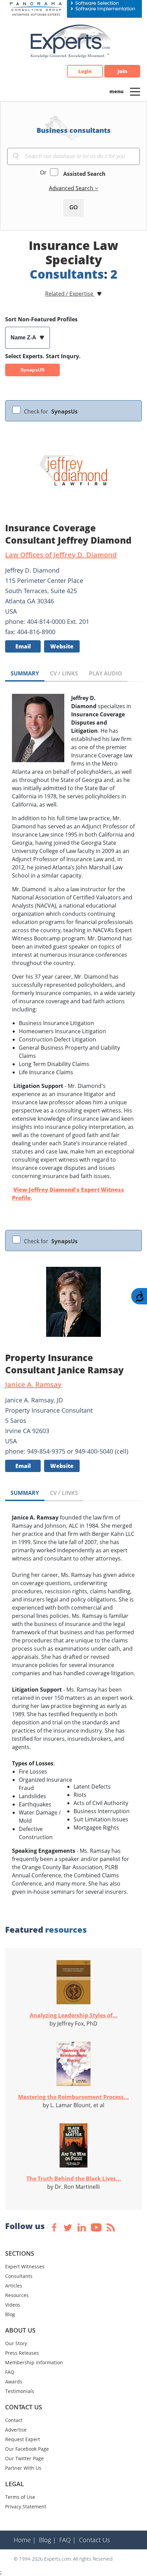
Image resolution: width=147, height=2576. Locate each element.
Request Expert (23, 2439)
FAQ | (68, 2540)
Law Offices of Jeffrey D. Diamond (61, 555)
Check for (51, 411)
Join (122, 71)
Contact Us (94, 2540)
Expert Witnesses (25, 2266)
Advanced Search (72, 188)
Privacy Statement (26, 2507)
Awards (14, 2382)
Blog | (48, 2540)
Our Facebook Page (27, 2449)
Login (85, 71)
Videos (13, 2305)
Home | (25, 2540)
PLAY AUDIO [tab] (105, 673)
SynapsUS (32, 370)
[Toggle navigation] (135, 91)
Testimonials (20, 2391)
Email (23, 646)
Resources (17, 2295)
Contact (14, 2420)
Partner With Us (23, 2468)
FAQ (10, 2372)
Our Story (16, 2343)
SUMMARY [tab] (25, 673)
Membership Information (34, 2362)
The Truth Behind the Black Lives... (74, 2179)
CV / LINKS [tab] (64, 673)
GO (73, 207)
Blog (10, 2314)
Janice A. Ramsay (33, 1384)
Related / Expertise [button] (70, 294)
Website (62, 646)
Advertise (16, 2430)
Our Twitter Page (24, 2458)
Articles (14, 2286)
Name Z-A (24, 338)
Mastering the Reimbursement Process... (73, 2097)
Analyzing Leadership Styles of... (74, 2015)
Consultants (19, 2276)
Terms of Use (20, 2497)
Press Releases (22, 2353)
